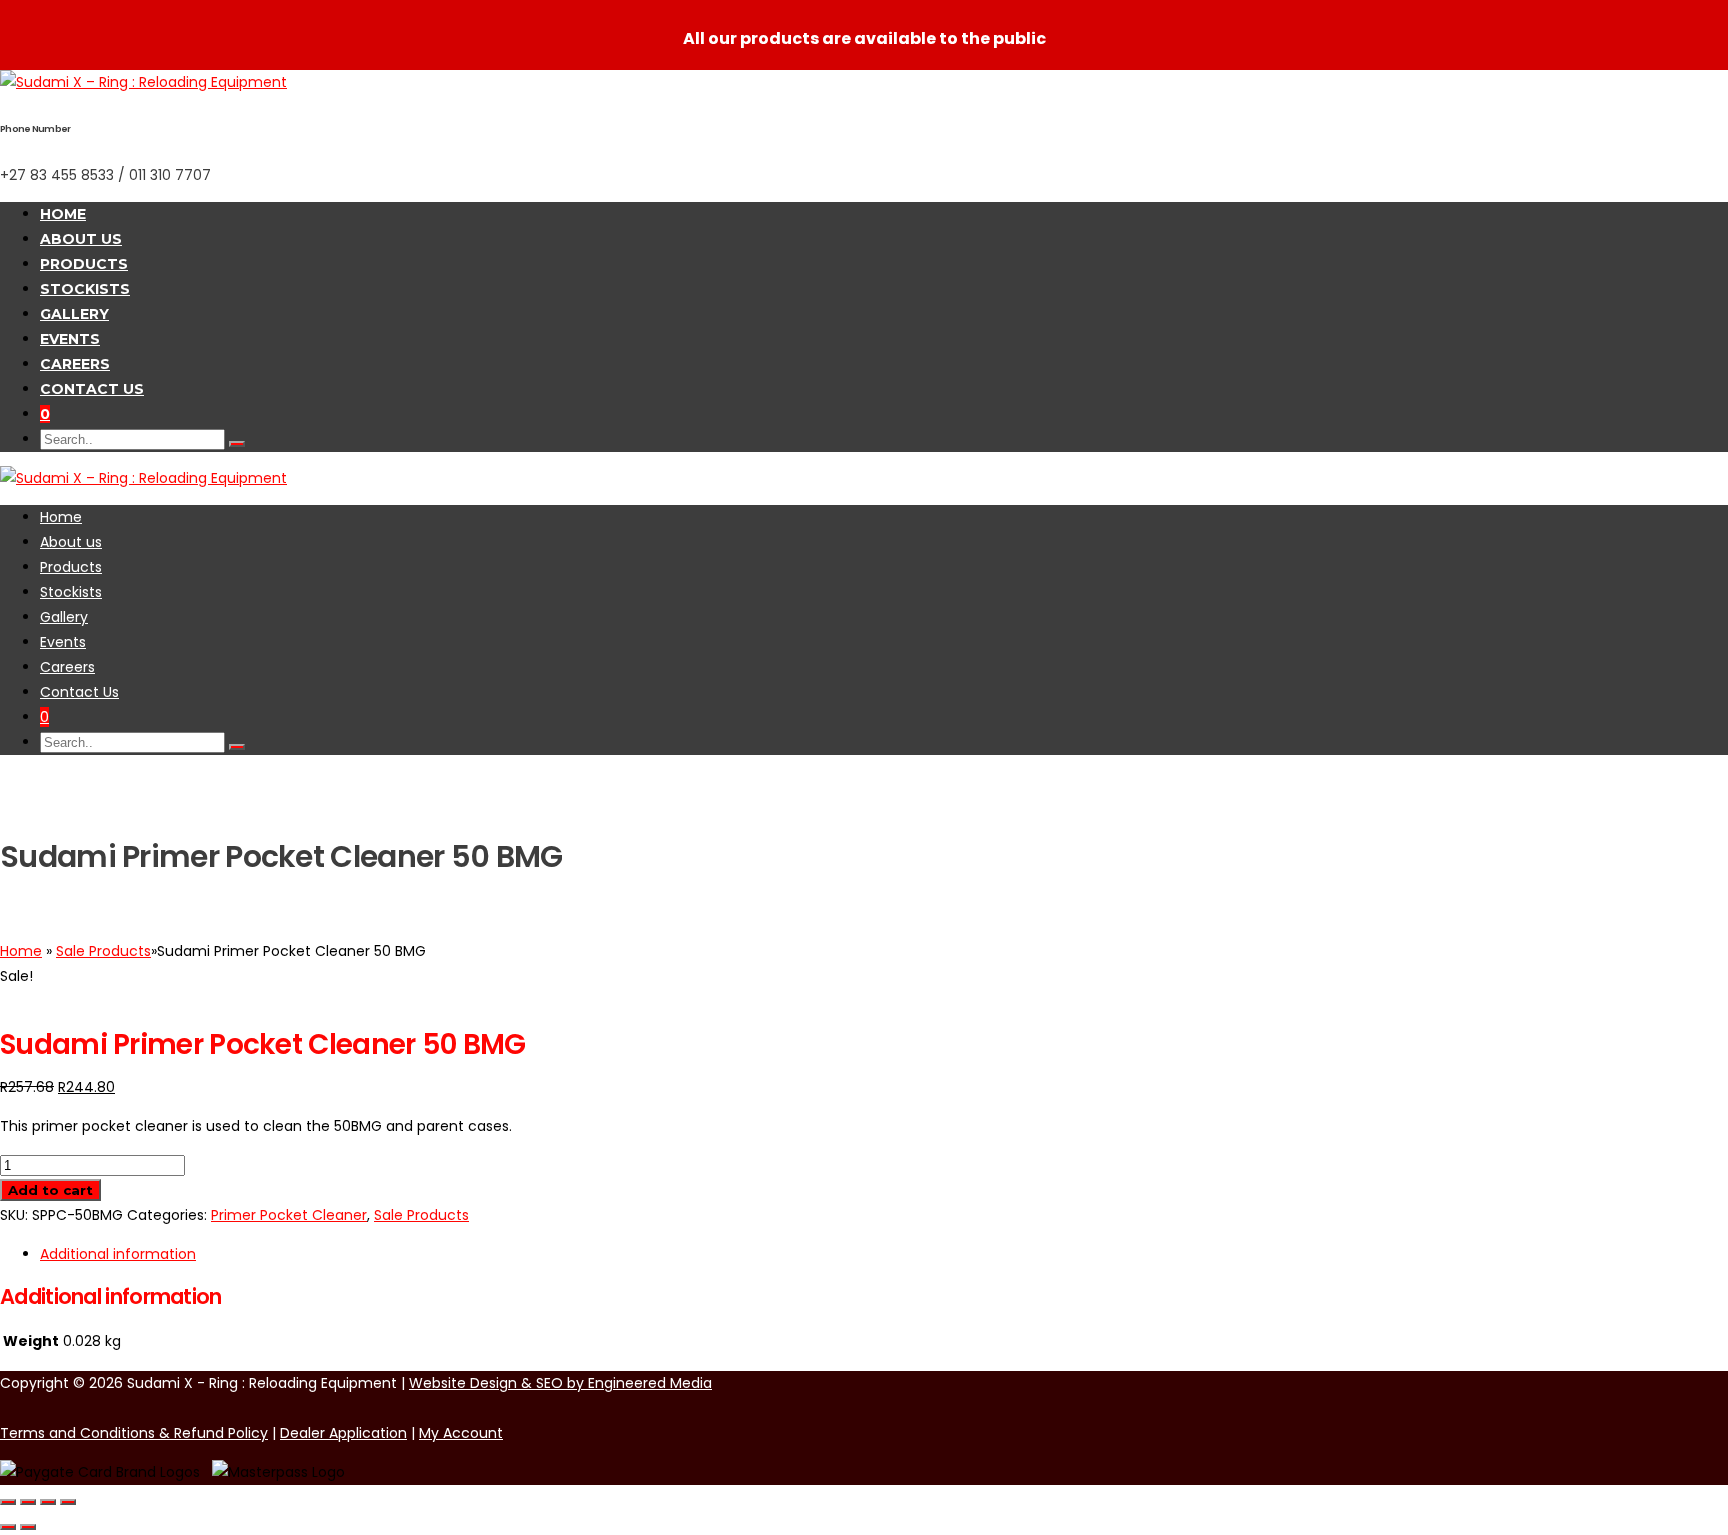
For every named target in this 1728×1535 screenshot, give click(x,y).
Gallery (74, 314)
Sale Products (103, 951)
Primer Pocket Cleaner (289, 1215)
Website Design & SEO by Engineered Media (560, 1383)
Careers (75, 364)
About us (81, 239)
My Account (461, 1433)
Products (84, 264)
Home (63, 214)
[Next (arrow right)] (28, 1527)
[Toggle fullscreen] (28, 1502)
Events (70, 339)
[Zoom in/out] (8, 1502)
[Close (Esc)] (68, 1502)
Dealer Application (343, 1433)
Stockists (85, 289)
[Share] (48, 1502)
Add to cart (50, 1190)
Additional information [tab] (118, 1254)
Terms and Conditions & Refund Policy (134, 1433)
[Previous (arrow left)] (8, 1527)
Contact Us (92, 389)
